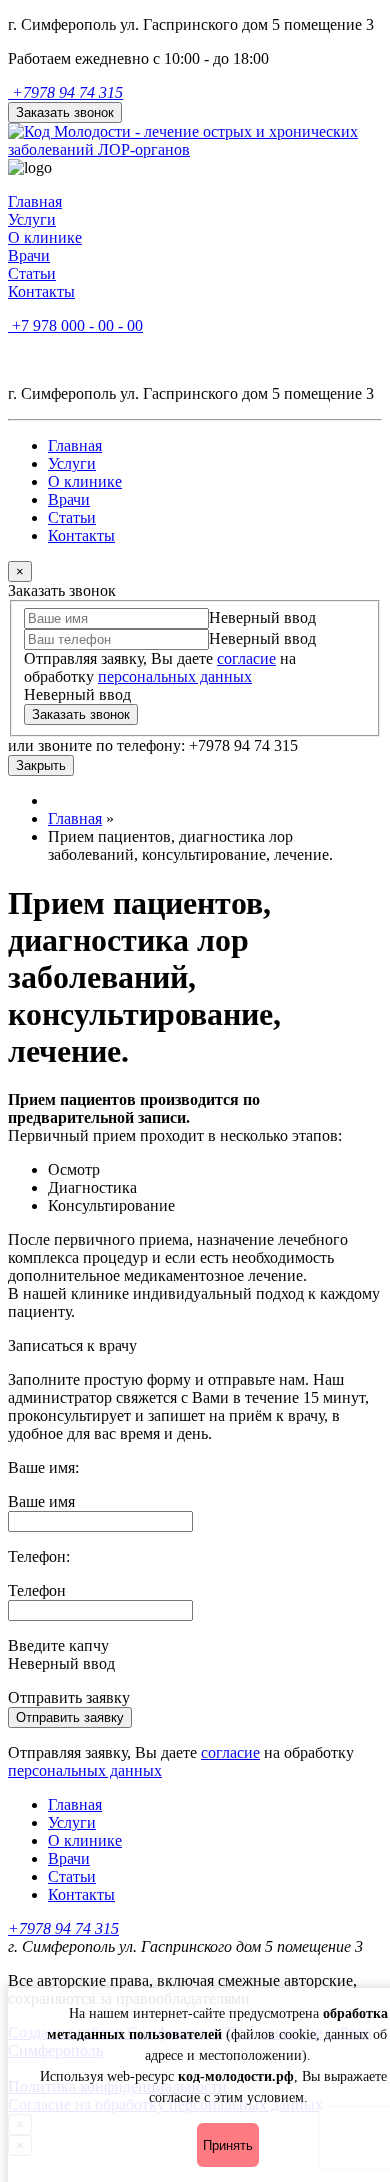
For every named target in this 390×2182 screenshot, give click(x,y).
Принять (228, 2145)
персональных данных (175, 676)
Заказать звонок (65, 112)
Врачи (29, 255)
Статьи (32, 273)
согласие (246, 658)
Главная (35, 201)
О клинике (45, 237)
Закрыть (41, 765)
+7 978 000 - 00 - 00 (75, 325)
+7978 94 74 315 (65, 92)
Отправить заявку (70, 1717)
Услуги (32, 219)
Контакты (41, 291)
